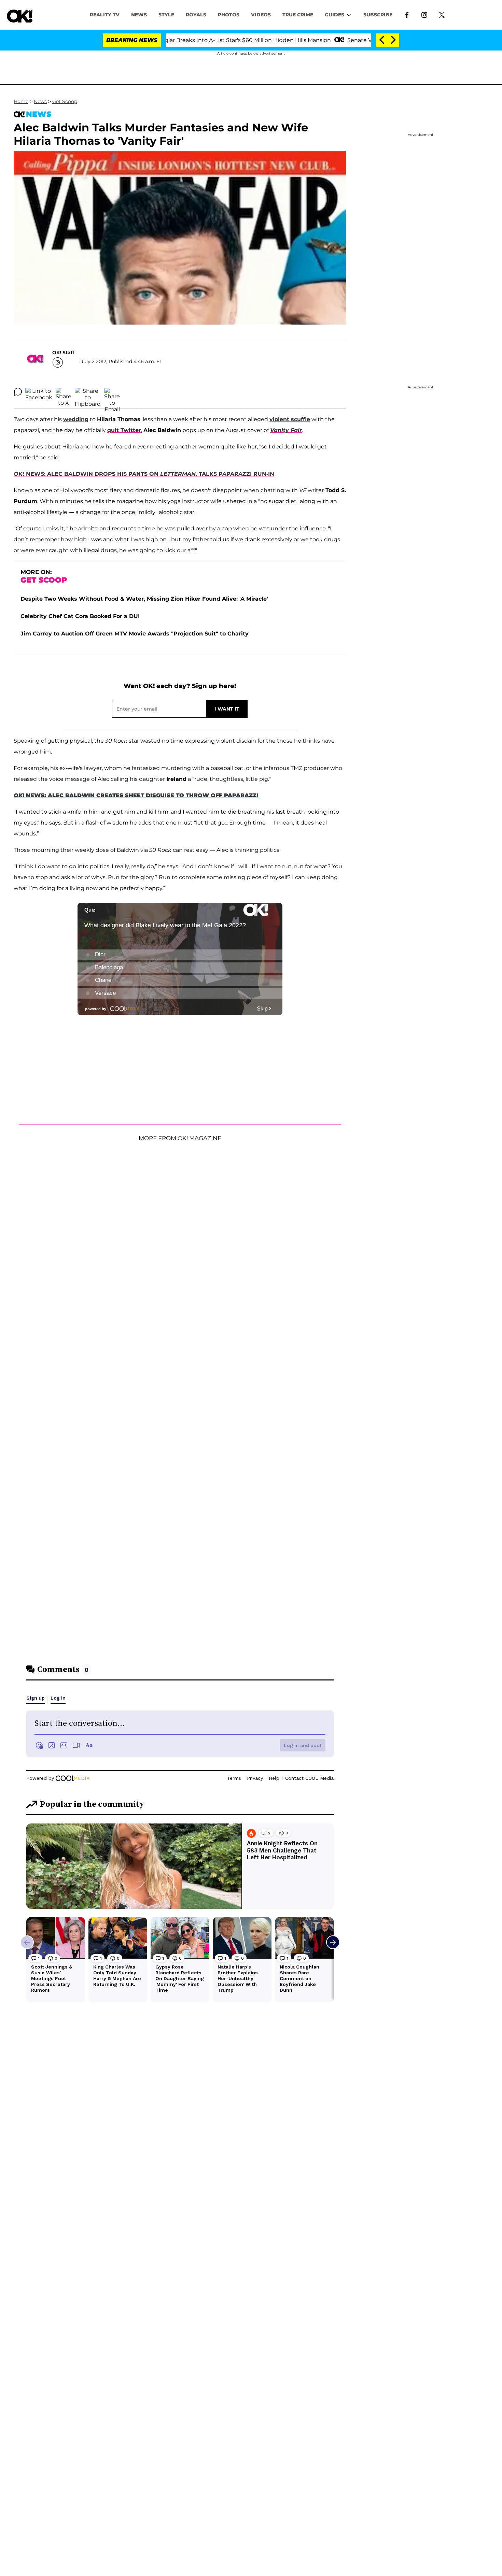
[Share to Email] (112, 392)
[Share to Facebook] (39, 392)
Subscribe (378, 15)
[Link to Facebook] (407, 14)
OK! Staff (63, 353)
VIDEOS (261, 15)
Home (21, 101)
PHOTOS (229, 15)
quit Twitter (124, 430)
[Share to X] (64, 392)
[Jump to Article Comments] (18, 392)
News (40, 101)
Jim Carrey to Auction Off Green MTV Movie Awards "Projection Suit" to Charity (135, 634)
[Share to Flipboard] (88, 392)
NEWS (139, 15)
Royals (196, 15)
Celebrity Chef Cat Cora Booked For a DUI (80, 616)
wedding (76, 419)
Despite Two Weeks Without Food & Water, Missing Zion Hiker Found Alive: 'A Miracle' (144, 599)
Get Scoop (65, 101)
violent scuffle (290, 419)
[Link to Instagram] (424, 14)
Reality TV (105, 15)
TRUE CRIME (298, 15)
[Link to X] (442, 14)
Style (166, 15)
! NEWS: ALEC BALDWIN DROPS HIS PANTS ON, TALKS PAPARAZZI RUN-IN (144, 474)
